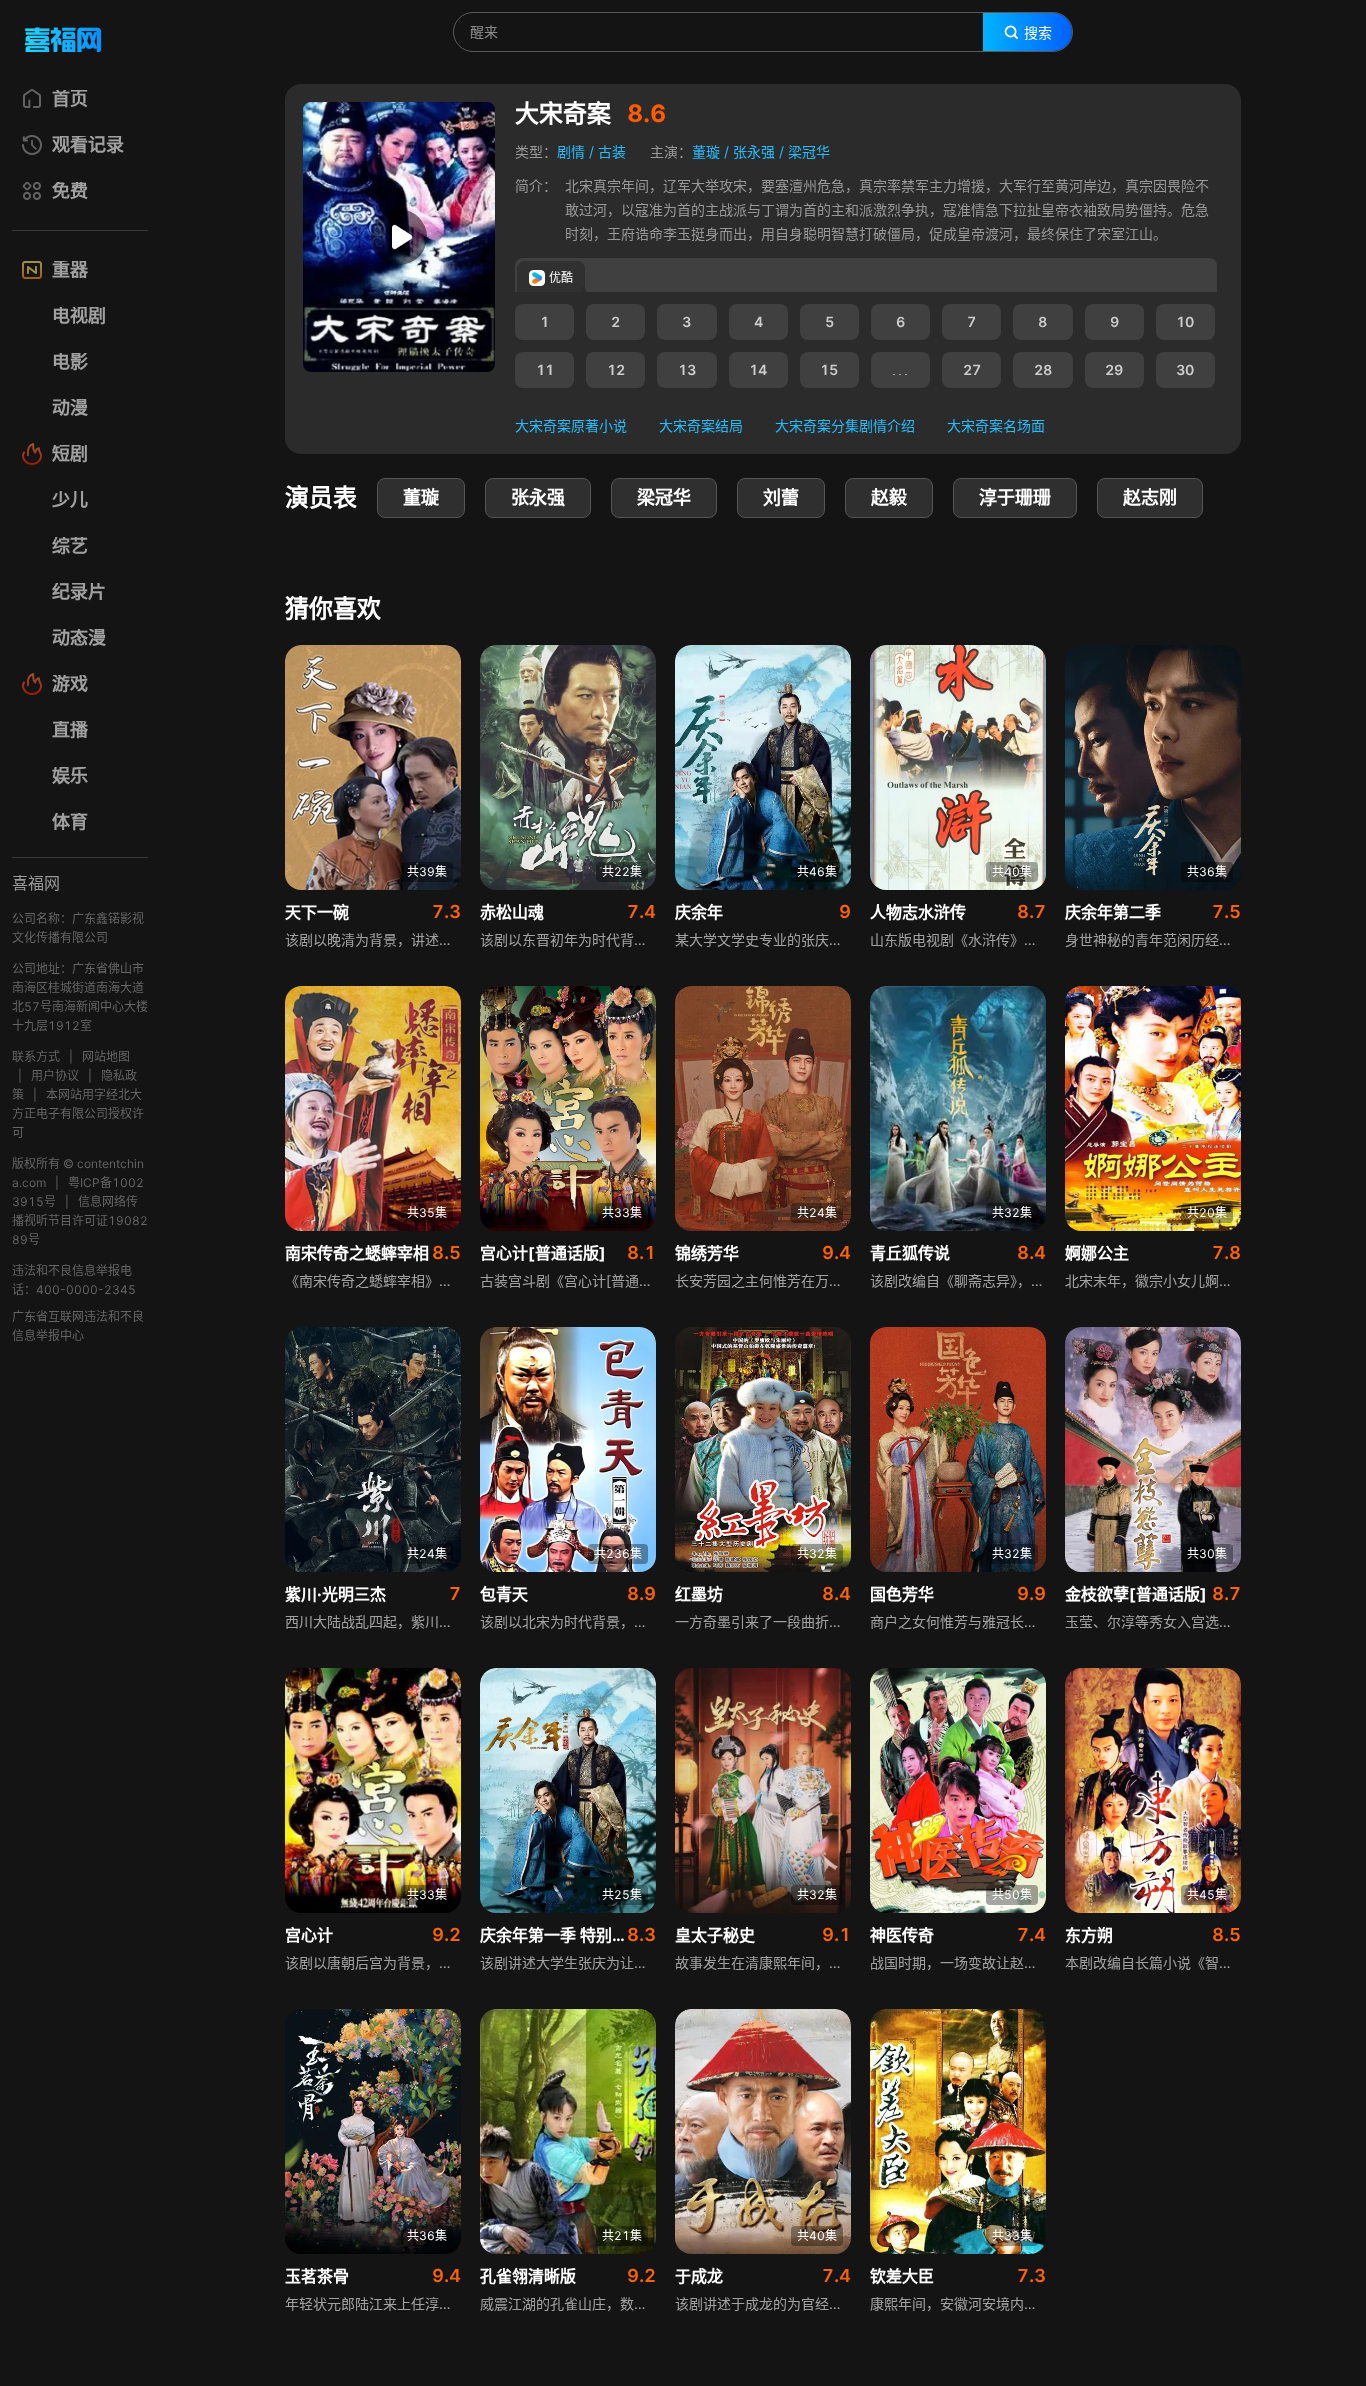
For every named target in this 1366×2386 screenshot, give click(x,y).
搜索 (1038, 33)
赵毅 (889, 497)
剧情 (571, 151)
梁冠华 (809, 151)
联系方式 (36, 1056)
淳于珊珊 (1015, 497)
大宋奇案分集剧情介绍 (845, 425)
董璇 (706, 151)
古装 (612, 151)
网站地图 (106, 1056)
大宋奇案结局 (701, 425)
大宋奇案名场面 (996, 425)
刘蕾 (781, 497)
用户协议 (55, 1075)
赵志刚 (1150, 497)
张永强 (754, 151)
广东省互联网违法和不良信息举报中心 (78, 1326)
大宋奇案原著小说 (571, 425)
